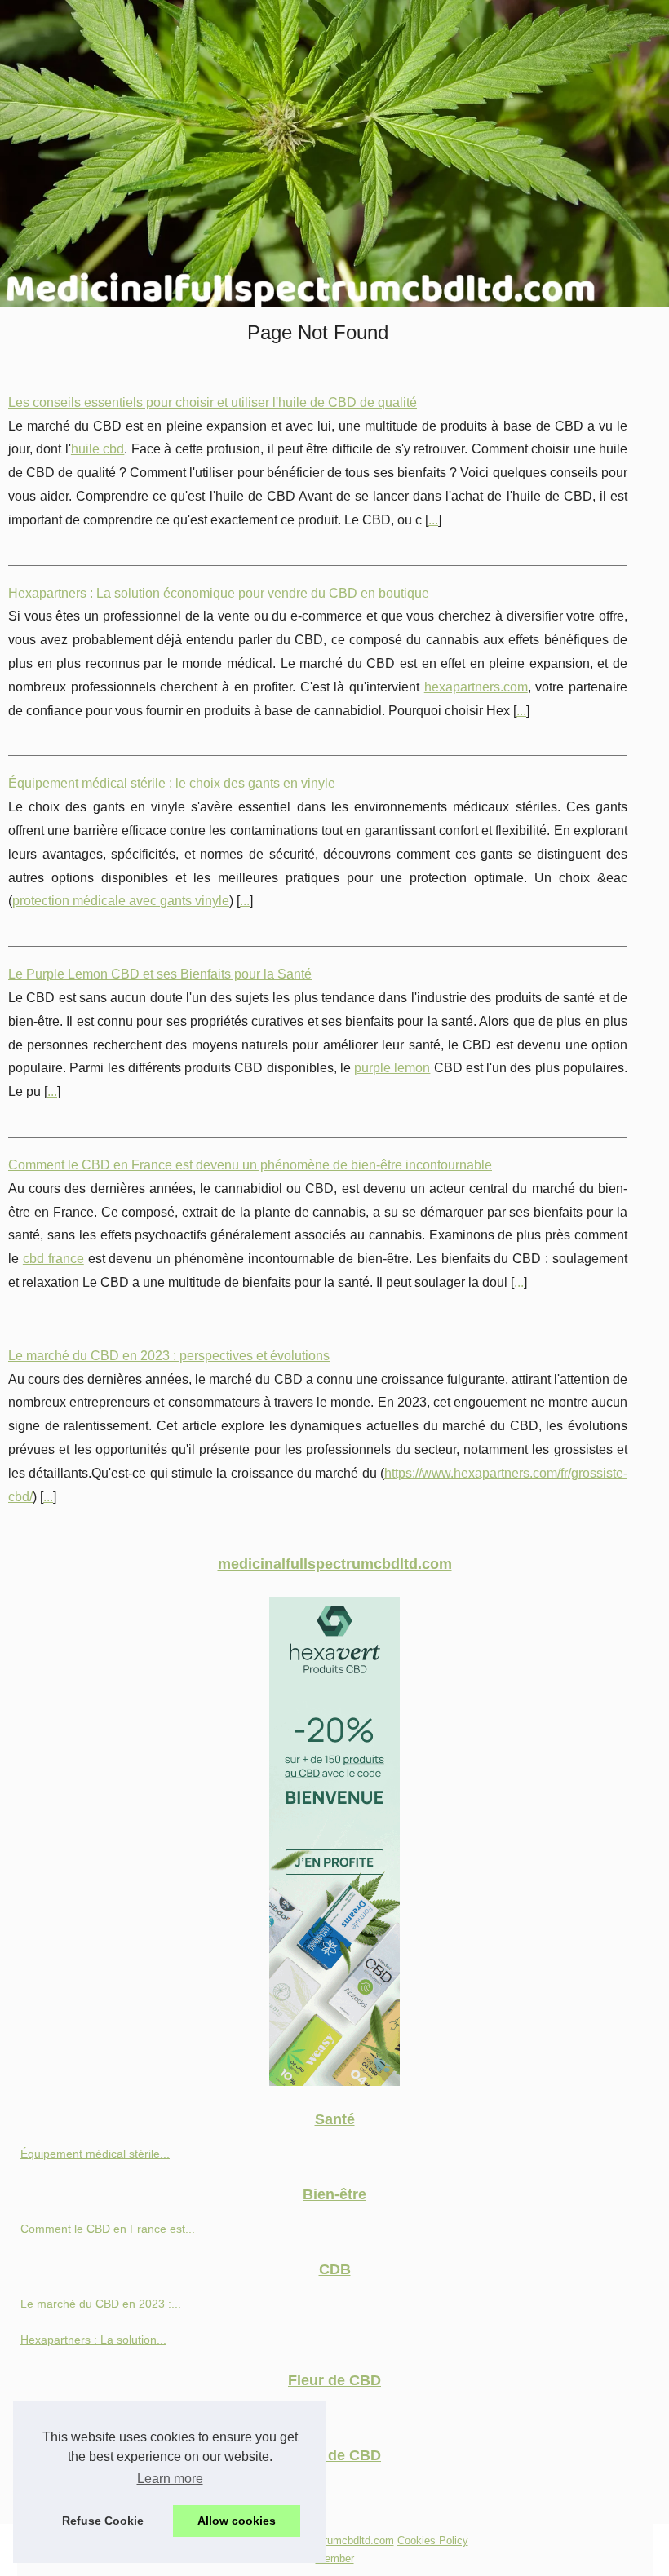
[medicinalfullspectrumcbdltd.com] (334, 153)
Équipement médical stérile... (95, 2154)
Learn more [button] (170, 2479)
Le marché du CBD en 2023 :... (101, 2304)
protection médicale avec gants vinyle (121, 901)
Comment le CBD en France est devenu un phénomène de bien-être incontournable (250, 1165)
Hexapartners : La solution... (93, 2340)
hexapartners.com (476, 687)
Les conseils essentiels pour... (97, 2490)
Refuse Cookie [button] (103, 2521)
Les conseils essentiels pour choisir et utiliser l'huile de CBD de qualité (213, 402)
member (335, 2558)
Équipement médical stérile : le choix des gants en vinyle (172, 783)
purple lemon (392, 1068)
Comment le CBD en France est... (108, 2229)
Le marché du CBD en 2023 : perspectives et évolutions (169, 1356)
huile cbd (97, 449)
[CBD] (334, 2081)
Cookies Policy (433, 2541)
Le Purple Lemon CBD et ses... (100, 2415)
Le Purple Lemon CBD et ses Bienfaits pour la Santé (160, 974)
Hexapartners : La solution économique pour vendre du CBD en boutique (219, 593)
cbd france (53, 1259)
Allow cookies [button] (237, 2521)
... (433, 520)
